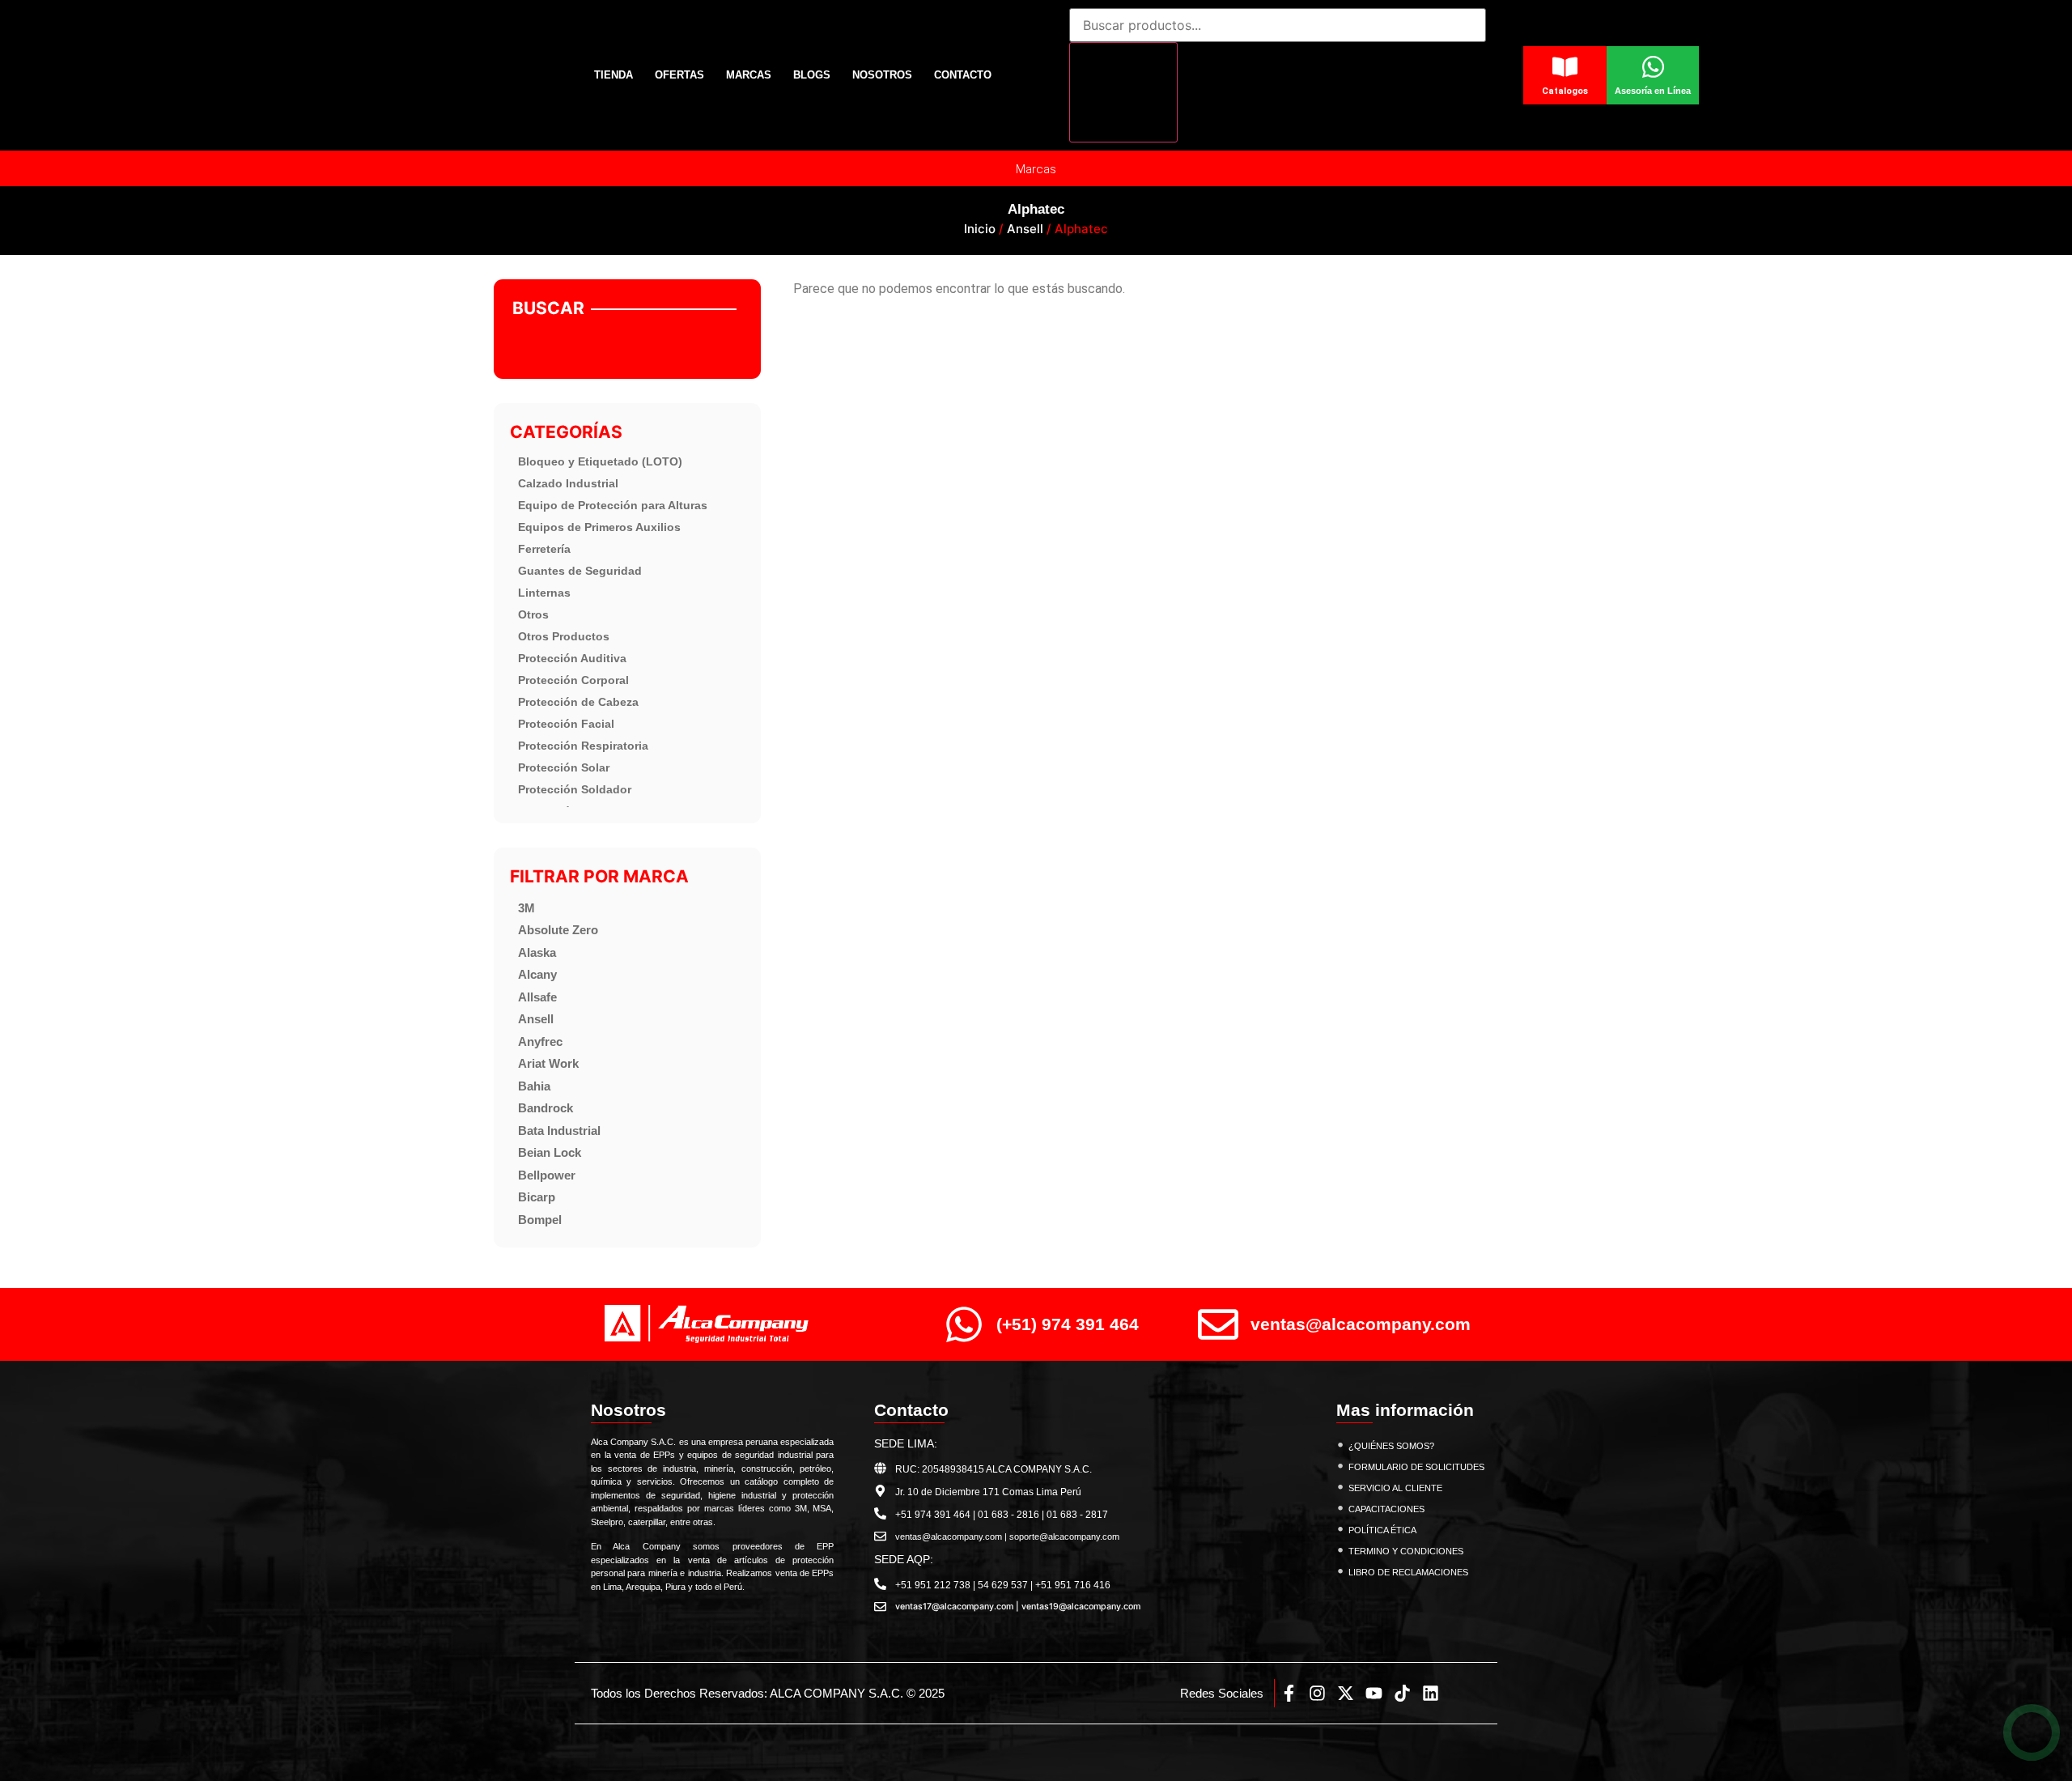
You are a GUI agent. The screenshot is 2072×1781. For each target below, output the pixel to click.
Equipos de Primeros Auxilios (599, 527)
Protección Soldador (575, 789)
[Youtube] (1374, 1693)
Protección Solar (564, 767)
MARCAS (749, 75)
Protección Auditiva (572, 658)
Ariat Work (548, 1063)
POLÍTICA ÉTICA (1382, 1530)
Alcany (537, 974)
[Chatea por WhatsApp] (2032, 1733)
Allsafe (537, 997)
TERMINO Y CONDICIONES (1406, 1551)
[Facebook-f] (1289, 1693)
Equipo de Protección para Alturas (613, 505)
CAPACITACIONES (1386, 1509)
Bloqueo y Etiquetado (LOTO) (600, 461)
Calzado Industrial (568, 483)
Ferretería (544, 549)
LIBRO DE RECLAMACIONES (1408, 1572)
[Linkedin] (1431, 1693)
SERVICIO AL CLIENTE (1395, 1488)
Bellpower (547, 1175)
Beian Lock (550, 1152)
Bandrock (546, 1108)
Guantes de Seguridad (580, 571)
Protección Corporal (573, 680)
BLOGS (812, 75)
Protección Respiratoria (583, 746)
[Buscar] (1123, 92)
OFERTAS (679, 75)
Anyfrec (540, 1041)
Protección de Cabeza (578, 702)
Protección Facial (566, 724)
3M (526, 908)
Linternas (544, 593)
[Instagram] (1317, 1693)
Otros (533, 614)
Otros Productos (564, 636)
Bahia (534, 1086)
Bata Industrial (559, 1131)
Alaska (537, 952)
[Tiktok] (1402, 1693)
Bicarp (537, 1197)
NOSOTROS (882, 75)
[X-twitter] (1346, 1693)
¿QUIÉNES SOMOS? (1391, 1446)
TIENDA (614, 75)
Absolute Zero (558, 930)
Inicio (980, 229)
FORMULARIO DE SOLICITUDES (1416, 1467)
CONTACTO (963, 75)
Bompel (540, 1220)
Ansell (1025, 229)
